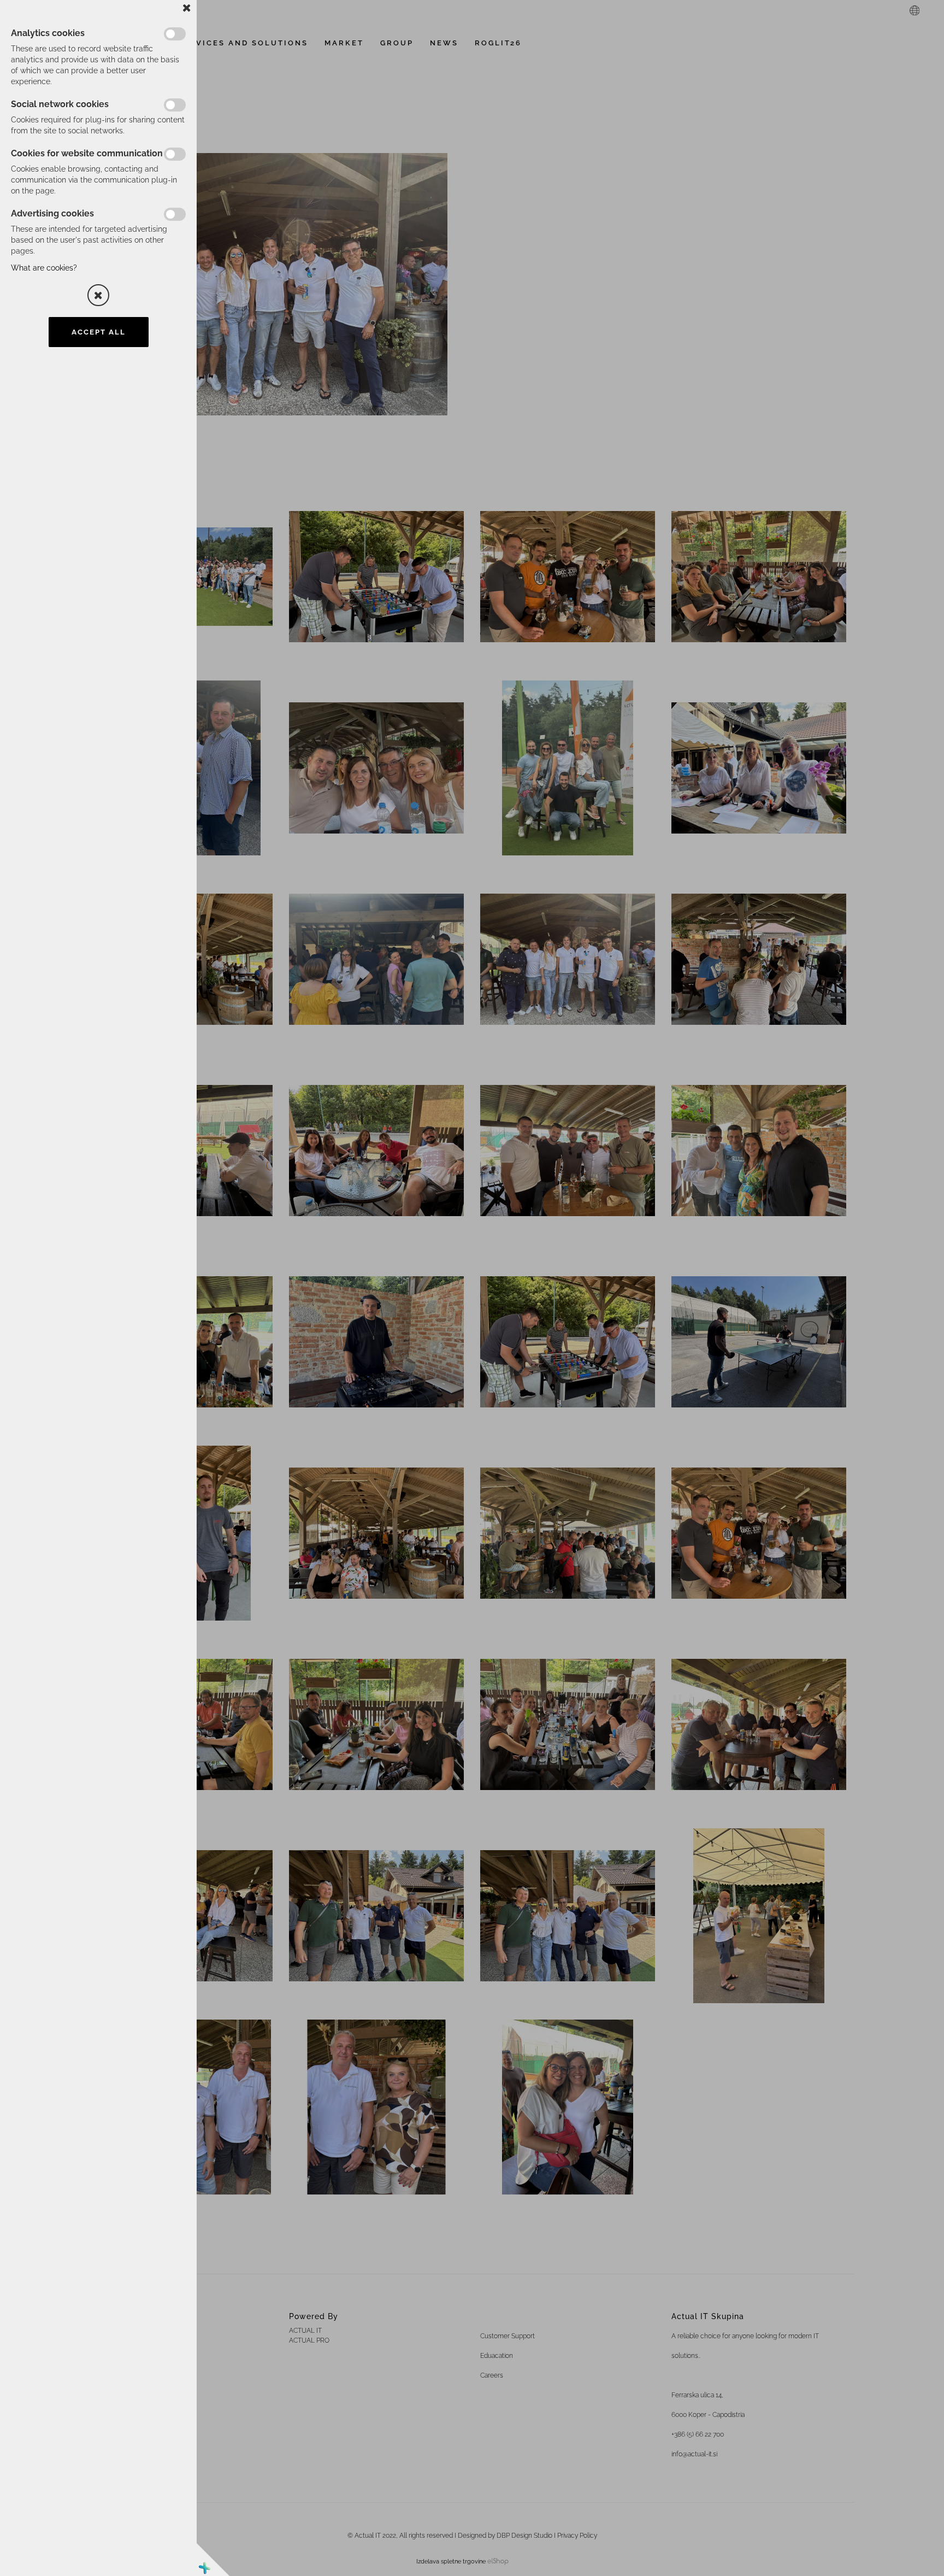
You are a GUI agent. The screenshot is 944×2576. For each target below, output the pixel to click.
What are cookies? (44, 268)
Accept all (99, 332)
